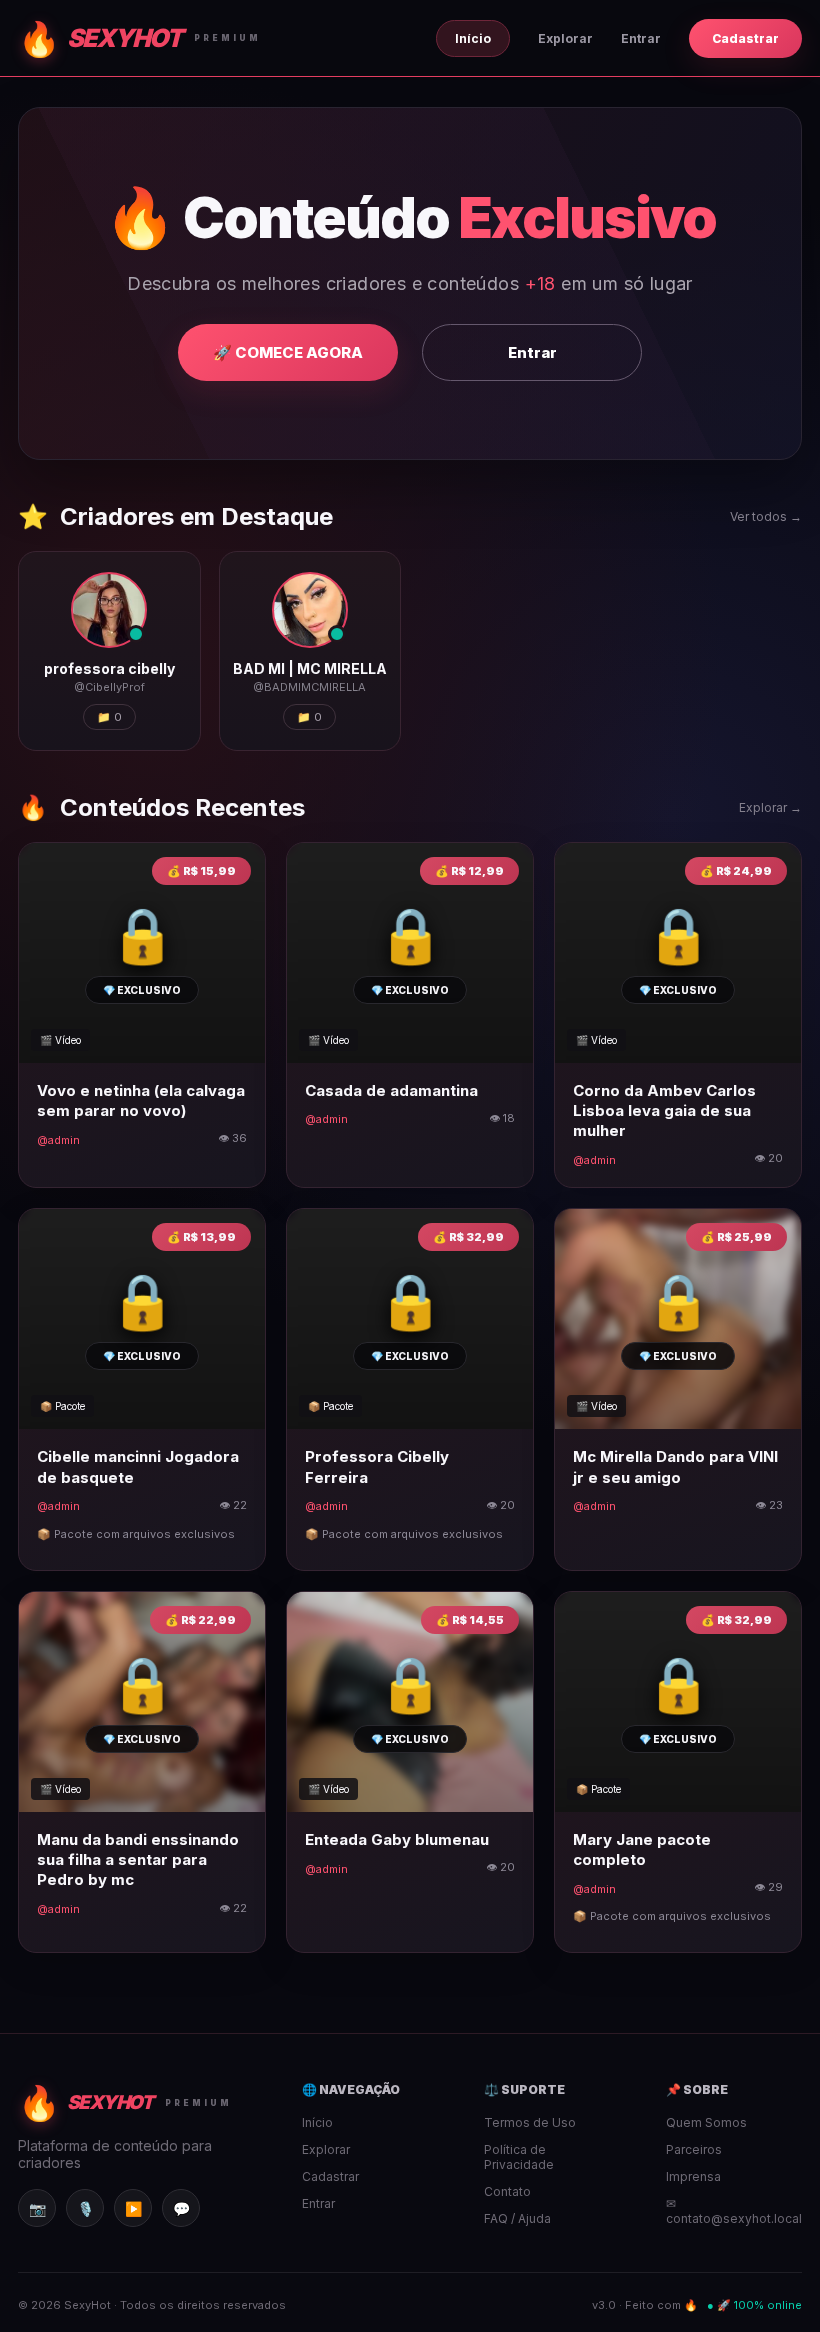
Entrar (641, 38)
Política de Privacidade (519, 2157)
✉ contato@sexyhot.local (734, 2211)
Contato (507, 2191)
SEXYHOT (139, 38)
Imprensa (693, 2176)
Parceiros (694, 2149)
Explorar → (770, 807)
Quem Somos (706, 2122)
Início (473, 38)
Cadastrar (745, 38)
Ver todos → (766, 516)
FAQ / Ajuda (517, 2218)
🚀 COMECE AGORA (288, 352)
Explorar (565, 38)
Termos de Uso (530, 2122)
